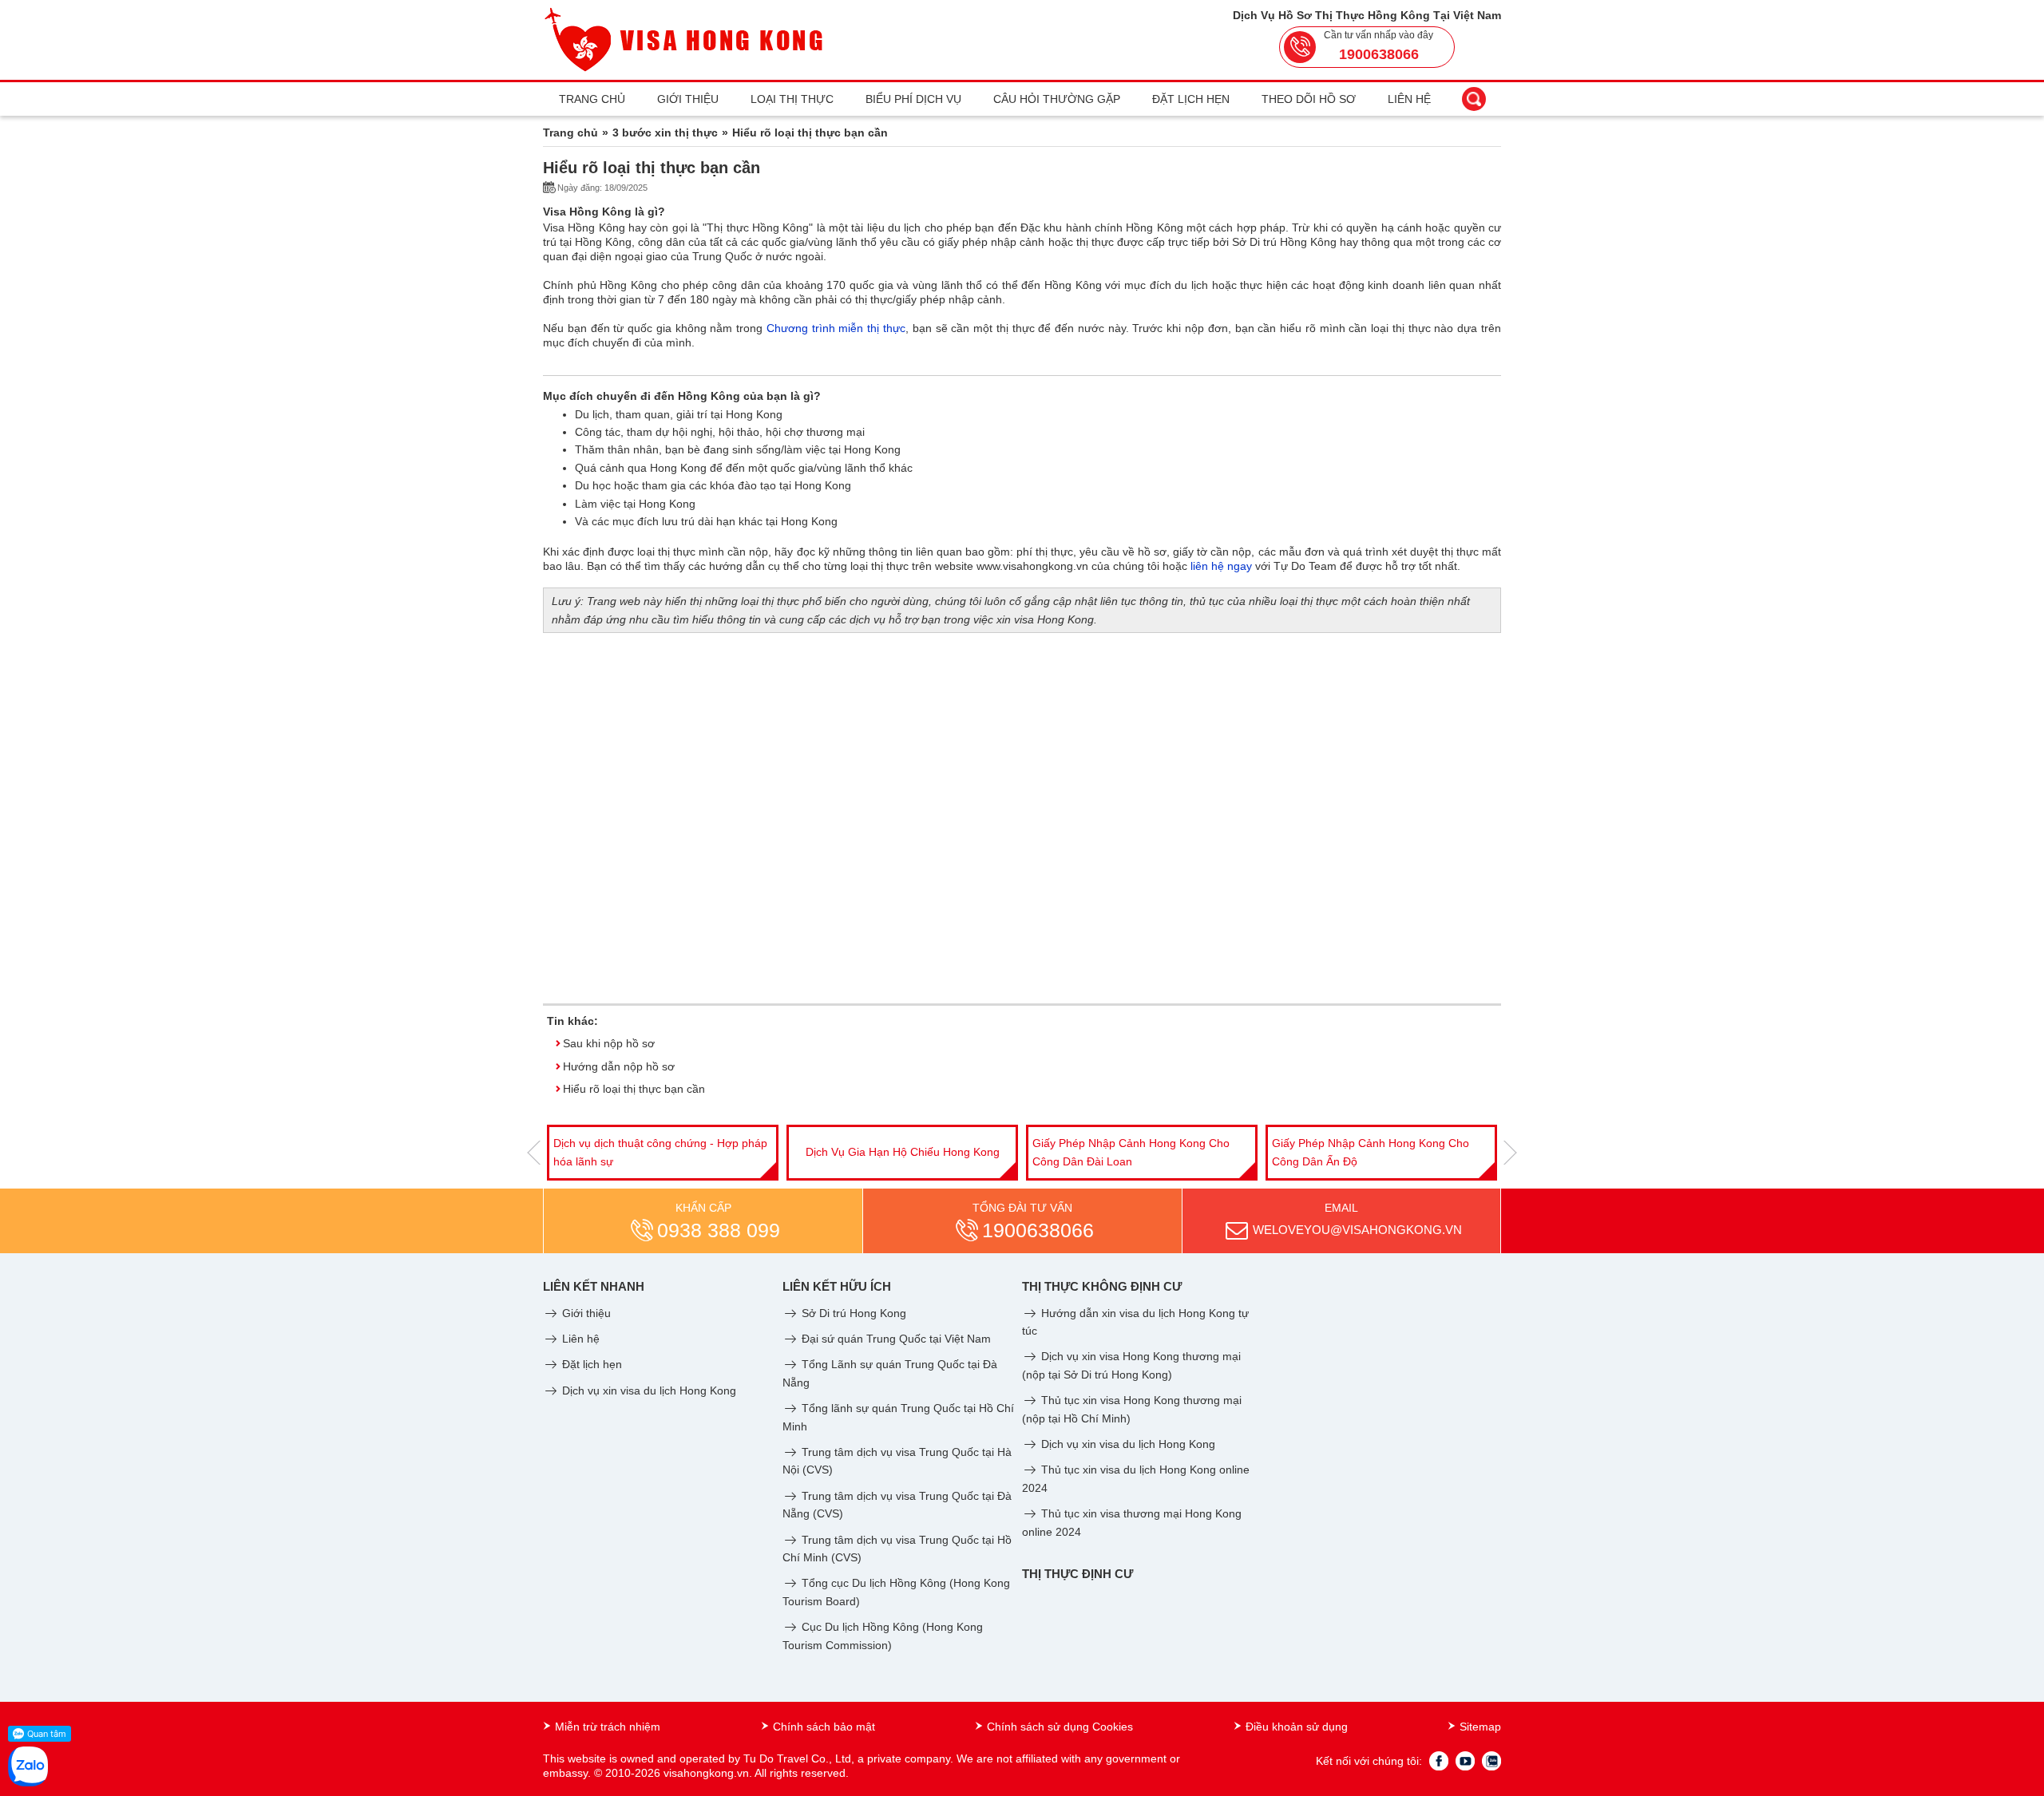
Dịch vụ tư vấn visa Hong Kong (1382, 1152)
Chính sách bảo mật (824, 1727)
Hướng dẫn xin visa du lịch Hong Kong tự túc (1135, 1322)
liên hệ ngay (1221, 566)
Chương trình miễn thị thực (836, 328)
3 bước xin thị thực (665, 133)
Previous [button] (534, 1153)
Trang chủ (592, 99)
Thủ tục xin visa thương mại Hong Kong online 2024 (1132, 1522)
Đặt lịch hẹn (1191, 99)
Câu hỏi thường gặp (1057, 99)
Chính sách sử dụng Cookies (1060, 1727)
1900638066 (1379, 54)
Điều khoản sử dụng (1297, 1727)
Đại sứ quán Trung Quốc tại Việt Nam (895, 1339)
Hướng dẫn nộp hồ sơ (619, 1066)
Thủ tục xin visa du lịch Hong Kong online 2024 (1136, 1478)
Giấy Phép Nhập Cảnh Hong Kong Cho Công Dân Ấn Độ (1131, 1152)
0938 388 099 (719, 1230)
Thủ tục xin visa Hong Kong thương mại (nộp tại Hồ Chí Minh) (1132, 1409)
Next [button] (1510, 1153)
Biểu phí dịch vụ (913, 99)
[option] (663, 1153)
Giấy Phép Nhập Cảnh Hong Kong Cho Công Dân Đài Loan (891, 1152)
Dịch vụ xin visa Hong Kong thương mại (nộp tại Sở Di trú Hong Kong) (1131, 1365)
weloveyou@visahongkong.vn (1357, 1230)
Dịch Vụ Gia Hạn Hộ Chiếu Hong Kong (663, 1152)
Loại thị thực (792, 99)
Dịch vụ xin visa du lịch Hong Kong (648, 1391)
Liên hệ (1409, 99)
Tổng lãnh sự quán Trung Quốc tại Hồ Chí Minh (898, 1417)
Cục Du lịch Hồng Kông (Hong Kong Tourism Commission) (883, 1636)
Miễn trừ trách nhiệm (608, 1727)
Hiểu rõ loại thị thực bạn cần (634, 1089)
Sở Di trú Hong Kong (852, 1313)
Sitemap (1480, 1727)
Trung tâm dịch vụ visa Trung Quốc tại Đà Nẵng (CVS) (897, 1505)
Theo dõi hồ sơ (1309, 99)
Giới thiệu (688, 99)
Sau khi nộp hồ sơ (609, 1043)
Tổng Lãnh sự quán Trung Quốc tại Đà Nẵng (890, 1373)
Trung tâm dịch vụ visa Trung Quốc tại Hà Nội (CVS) (897, 1461)
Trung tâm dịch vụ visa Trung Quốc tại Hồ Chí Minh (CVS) (897, 1549)
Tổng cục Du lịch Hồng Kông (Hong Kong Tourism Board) (896, 1592)
